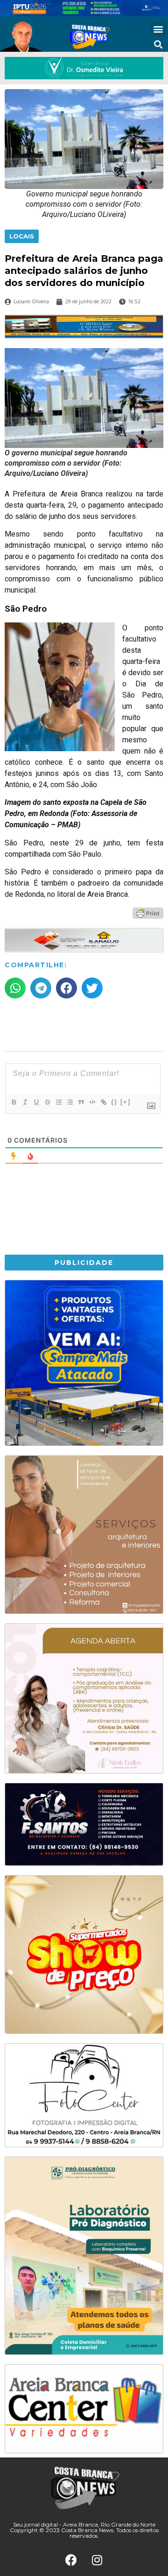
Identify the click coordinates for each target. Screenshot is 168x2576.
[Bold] (14, 1102)
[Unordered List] (70, 1102)
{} (114, 1102)
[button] (158, 29)
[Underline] (36, 1102)
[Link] (103, 1102)
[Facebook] (71, 2560)
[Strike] (47, 1102)
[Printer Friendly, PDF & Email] (148, 912)
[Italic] (25, 1102)
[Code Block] (92, 1102)
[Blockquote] (81, 1102)
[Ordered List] (58, 1102)
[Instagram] (97, 2560)
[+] (126, 1102)
